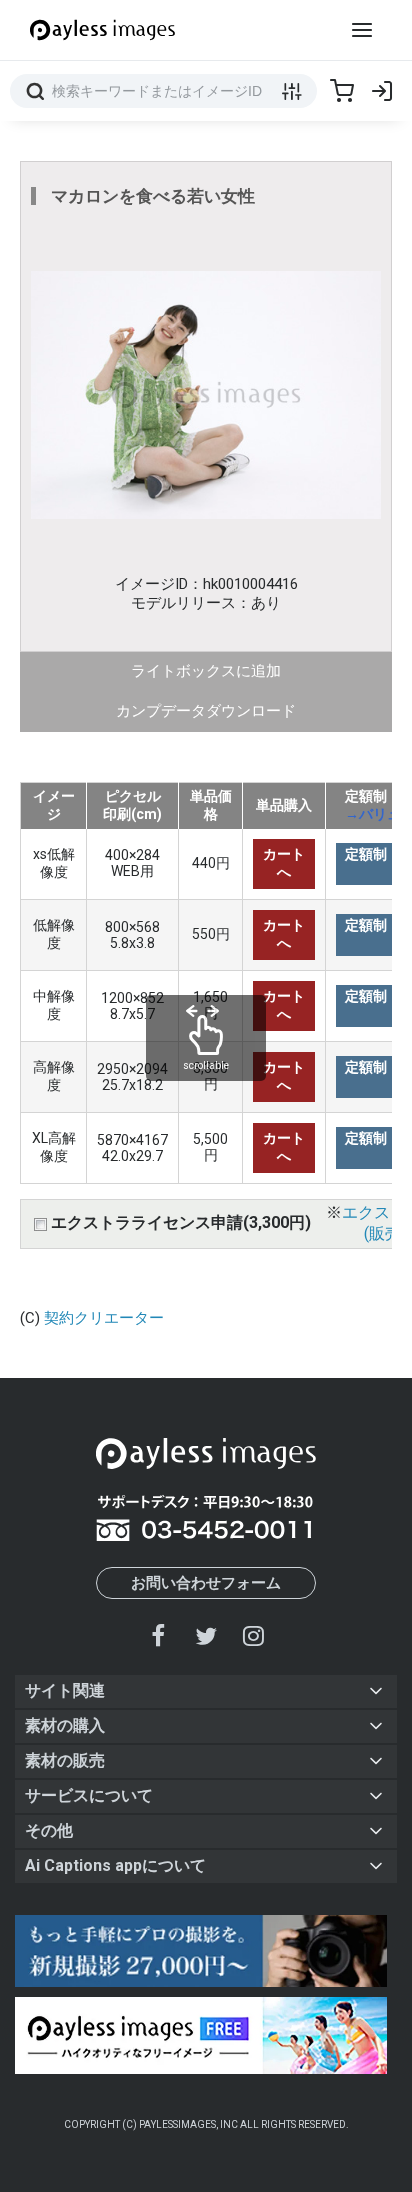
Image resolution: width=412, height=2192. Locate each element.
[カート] (342, 91)
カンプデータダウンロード (206, 711)
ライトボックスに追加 (206, 671)
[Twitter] (206, 1635)
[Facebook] (159, 1635)
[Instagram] (253, 1635)
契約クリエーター (104, 1318)
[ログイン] (382, 91)
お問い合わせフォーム (206, 1583)
